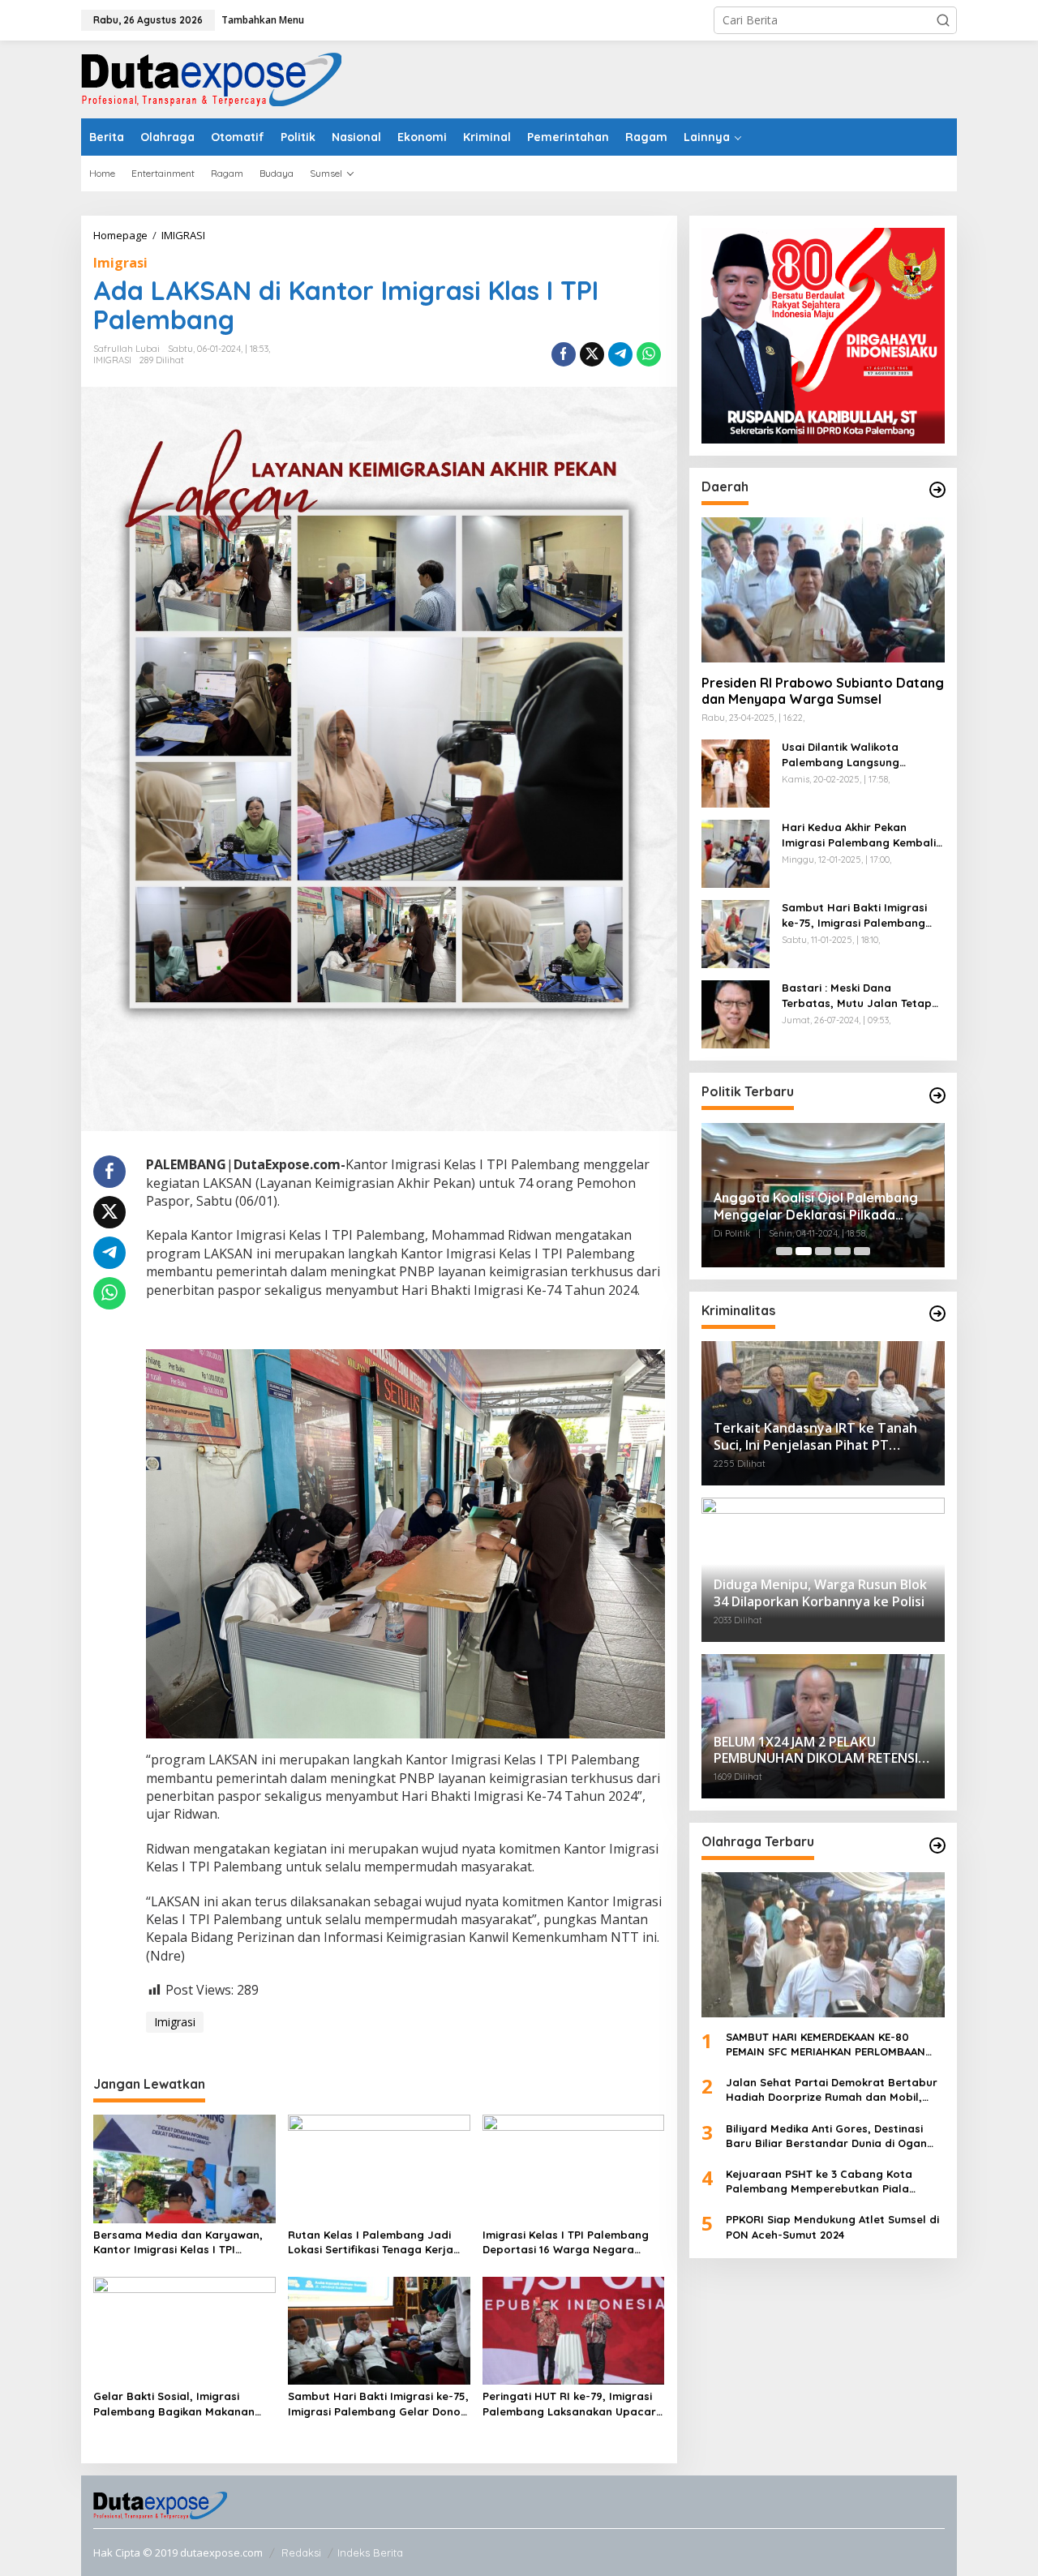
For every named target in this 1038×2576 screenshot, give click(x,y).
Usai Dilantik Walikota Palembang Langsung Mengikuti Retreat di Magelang (841, 755)
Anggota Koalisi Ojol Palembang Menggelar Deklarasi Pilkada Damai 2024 (816, 1207)
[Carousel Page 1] (784, 1251)
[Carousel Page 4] (843, 1251)
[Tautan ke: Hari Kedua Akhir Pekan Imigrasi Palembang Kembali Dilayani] (736, 853)
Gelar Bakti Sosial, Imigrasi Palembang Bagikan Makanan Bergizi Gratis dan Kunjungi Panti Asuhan (182, 2404)
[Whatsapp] (649, 354)
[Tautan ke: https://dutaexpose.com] (937, 490)
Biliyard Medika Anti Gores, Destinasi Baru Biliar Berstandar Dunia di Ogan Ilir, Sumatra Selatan (826, 2136)
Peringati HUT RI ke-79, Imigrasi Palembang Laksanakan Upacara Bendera (573, 2404)
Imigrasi (120, 263)
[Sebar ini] (564, 354)
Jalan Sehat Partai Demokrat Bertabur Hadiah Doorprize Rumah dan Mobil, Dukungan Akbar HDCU (832, 2090)
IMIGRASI (112, 360)
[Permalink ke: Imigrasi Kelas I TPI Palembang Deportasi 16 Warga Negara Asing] (574, 2167)
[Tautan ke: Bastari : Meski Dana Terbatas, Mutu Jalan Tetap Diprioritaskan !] (736, 1013)
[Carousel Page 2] (804, 1251)
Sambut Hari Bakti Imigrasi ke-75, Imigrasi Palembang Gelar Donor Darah (378, 2404)
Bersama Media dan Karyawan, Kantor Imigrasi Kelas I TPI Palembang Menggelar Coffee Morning (178, 2242)
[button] (943, 20)
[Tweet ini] (592, 354)
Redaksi (301, 2552)
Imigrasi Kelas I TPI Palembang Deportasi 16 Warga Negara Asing (566, 2242)
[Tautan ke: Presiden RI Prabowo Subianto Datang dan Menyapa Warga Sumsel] (823, 589)
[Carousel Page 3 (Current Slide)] (823, 1251)
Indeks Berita (370, 2552)
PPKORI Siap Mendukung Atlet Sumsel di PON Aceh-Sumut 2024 (832, 2227)
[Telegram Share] (620, 354)
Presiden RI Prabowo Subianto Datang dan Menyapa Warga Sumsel (823, 691)
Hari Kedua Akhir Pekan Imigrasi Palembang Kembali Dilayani (859, 836)
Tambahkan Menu (263, 20)
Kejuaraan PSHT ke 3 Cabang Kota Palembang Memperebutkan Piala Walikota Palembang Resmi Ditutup (821, 2182)
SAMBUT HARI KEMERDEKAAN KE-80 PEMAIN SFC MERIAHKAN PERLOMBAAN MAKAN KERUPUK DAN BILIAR (826, 2045)
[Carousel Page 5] (862, 1251)
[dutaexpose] (211, 78)
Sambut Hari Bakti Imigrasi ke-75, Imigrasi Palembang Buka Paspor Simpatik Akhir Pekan (856, 916)
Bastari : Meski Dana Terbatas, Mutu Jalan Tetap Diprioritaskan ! (857, 996)
